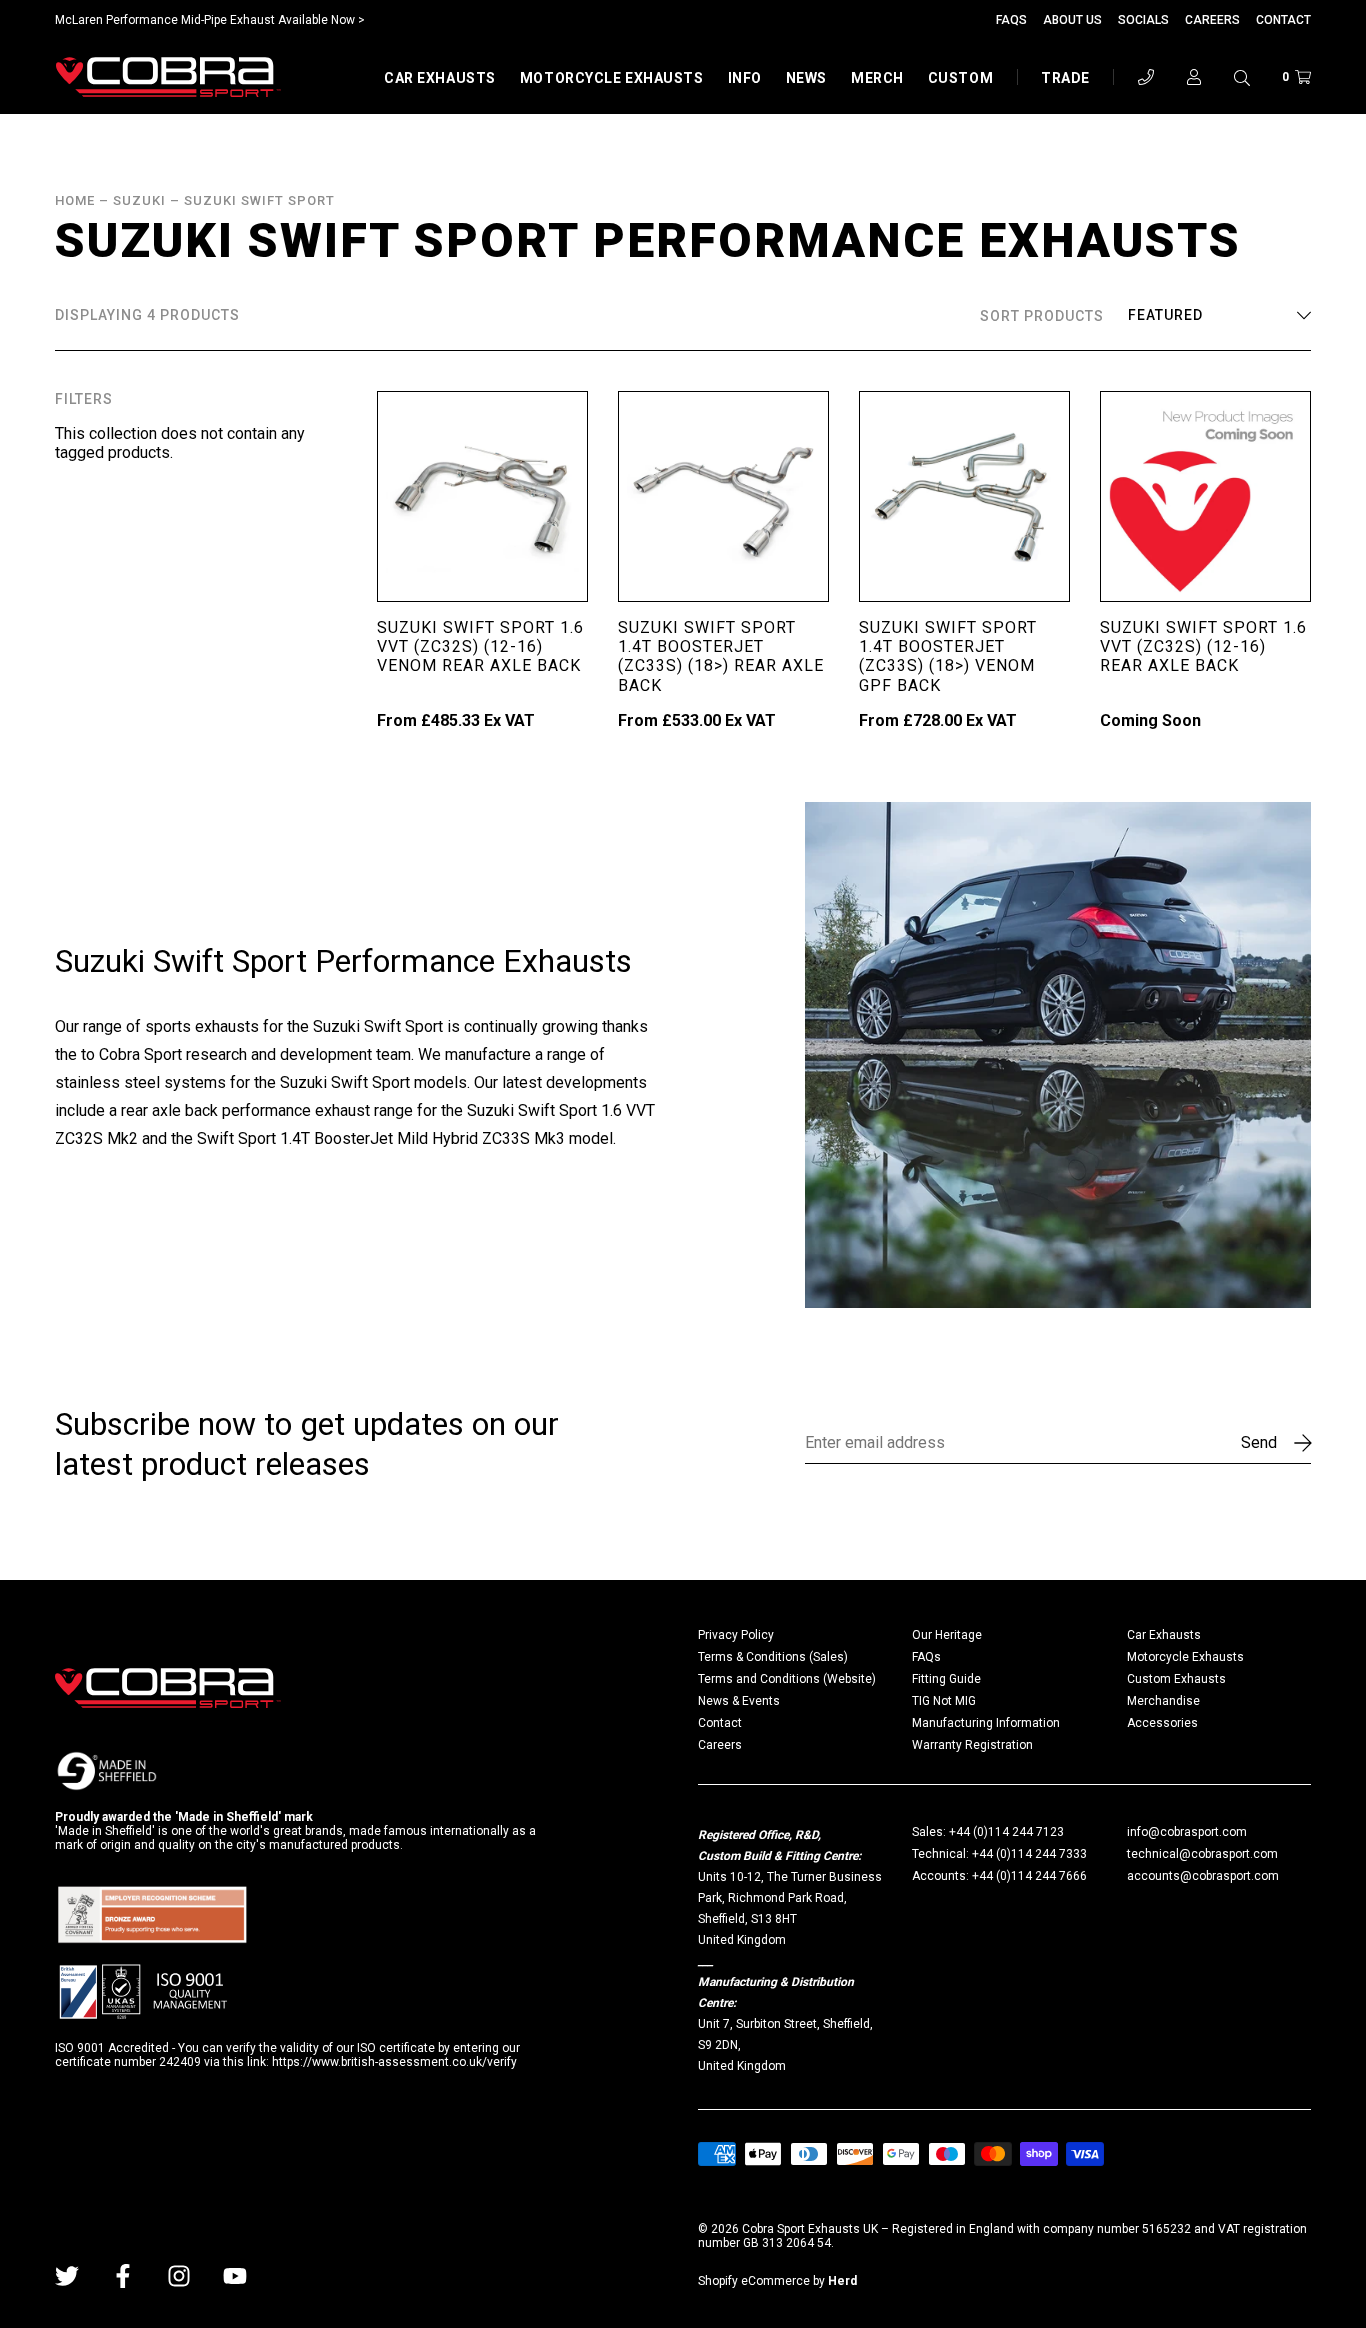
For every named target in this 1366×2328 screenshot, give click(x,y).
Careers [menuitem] (720, 1745)
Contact (1283, 20)
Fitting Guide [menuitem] (946, 1679)
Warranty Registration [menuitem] (972, 1745)
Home (75, 201)
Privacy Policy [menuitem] (736, 1635)
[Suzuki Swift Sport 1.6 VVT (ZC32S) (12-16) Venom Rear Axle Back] (482, 496)
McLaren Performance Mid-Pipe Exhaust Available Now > (210, 20)
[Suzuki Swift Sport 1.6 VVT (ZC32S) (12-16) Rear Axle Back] (1205, 496)
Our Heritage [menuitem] (947, 1635)
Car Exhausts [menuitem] (1164, 1635)
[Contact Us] (1146, 77)
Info (745, 78)
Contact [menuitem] (720, 1723)
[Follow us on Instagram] (179, 2276)
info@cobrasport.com (1187, 1832)
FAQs (1011, 20)
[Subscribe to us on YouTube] (235, 2276)
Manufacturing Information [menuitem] (986, 1723)
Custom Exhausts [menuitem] (1176, 1679)
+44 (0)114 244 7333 (1029, 1854)
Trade (1065, 78)
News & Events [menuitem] (739, 1701)
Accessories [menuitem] (1162, 1723)
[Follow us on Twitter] (67, 2276)
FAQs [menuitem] (926, 1657)
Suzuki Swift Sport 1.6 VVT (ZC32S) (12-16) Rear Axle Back (1203, 646)
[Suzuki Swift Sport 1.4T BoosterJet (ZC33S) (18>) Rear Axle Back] (723, 496)
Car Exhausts (440, 78)
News (806, 78)
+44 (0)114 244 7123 (1006, 1832)
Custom (960, 78)
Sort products (1042, 316)
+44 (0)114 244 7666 (1029, 1876)
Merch (877, 78)
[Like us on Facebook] (123, 2276)
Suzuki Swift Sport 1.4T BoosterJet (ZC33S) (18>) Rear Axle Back (721, 656)
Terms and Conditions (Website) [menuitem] (787, 1679)
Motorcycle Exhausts (612, 78)
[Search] (1242, 77)
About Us (1072, 20)
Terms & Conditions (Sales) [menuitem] (773, 1657)
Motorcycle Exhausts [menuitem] (1185, 1657)
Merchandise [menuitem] (1163, 1701)
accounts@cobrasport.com (1203, 1876)
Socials (1143, 20)
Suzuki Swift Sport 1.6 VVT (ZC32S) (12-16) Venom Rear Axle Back (480, 646)
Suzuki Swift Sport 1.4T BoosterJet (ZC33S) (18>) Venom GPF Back (948, 656)
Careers (1212, 20)
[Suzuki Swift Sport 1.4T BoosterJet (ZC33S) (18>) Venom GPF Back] (964, 496)
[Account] (1194, 77)
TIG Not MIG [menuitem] (944, 1701)
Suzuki (139, 201)
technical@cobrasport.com (1202, 1854)
